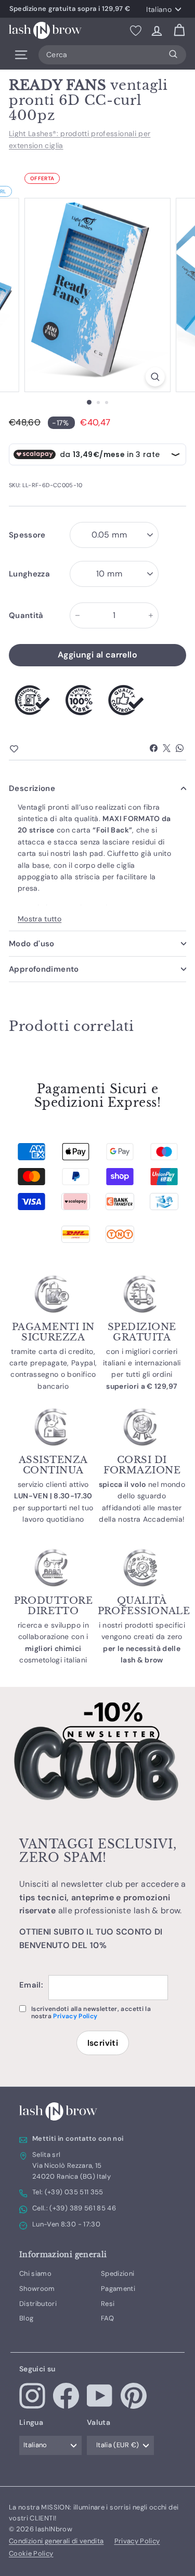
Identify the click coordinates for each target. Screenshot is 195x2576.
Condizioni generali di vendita (56, 2541)
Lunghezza (29, 574)
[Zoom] (155, 377)
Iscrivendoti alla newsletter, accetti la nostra (91, 2013)
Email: (31, 1985)
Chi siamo (35, 2273)
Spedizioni (118, 2273)
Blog (26, 2318)
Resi (108, 2304)
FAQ (107, 2318)
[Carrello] (179, 30)
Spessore (27, 535)
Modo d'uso (32, 944)
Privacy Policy (75, 2016)
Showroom (37, 2289)
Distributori (38, 2304)
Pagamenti (118, 2289)
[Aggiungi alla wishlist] (32, 749)
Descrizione (32, 788)
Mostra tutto (40, 919)
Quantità (26, 615)
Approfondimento (44, 969)
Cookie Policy (31, 2553)
